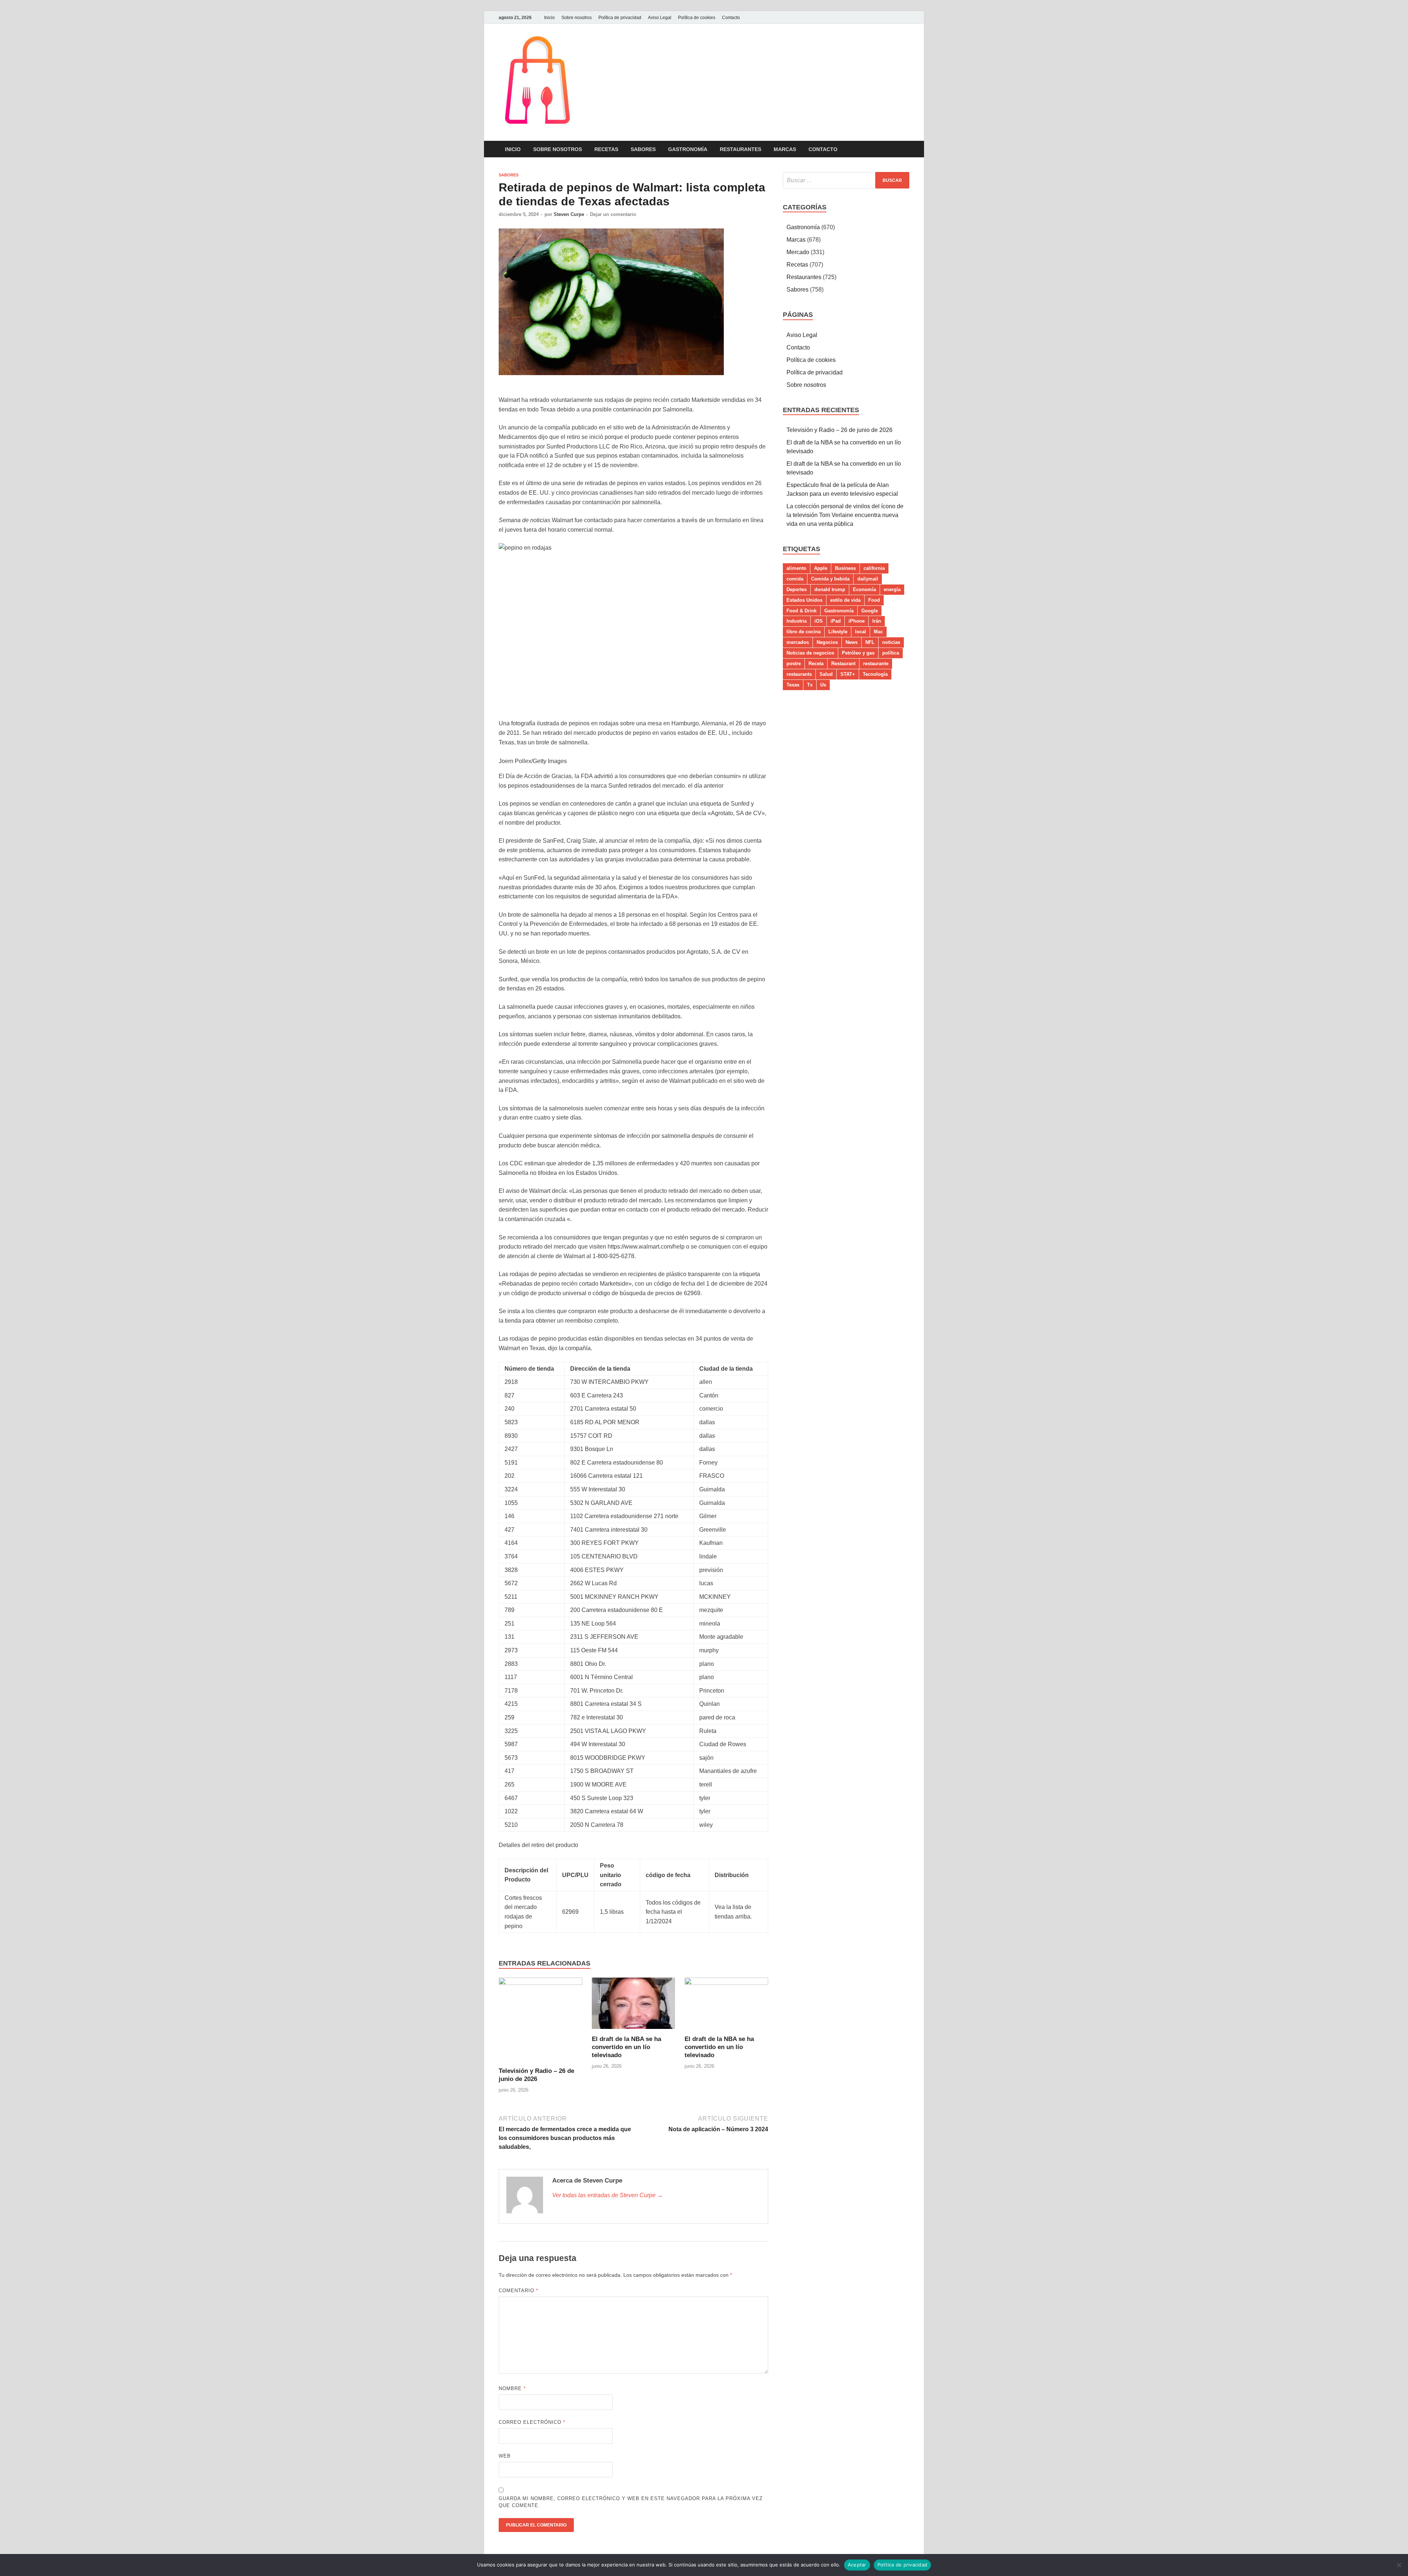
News (852, 642)
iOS (819, 621)
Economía (864, 589)
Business (845, 568)
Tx (810, 685)
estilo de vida (845, 600)
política (891, 653)
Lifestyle (838, 632)
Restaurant (843, 664)
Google (870, 611)
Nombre (512, 2388)
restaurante (876, 664)
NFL (870, 642)
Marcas (785, 149)
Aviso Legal (660, 18)
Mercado (798, 252)
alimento (796, 568)
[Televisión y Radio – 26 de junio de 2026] (540, 2022)
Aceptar (857, 2565)
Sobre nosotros (577, 18)
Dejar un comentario (613, 214)
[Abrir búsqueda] (906, 149)
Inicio (549, 18)
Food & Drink (802, 611)
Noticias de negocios (810, 653)
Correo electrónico (532, 2422)
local (861, 632)
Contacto (731, 18)
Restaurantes (740, 149)
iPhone (857, 621)
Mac (878, 632)
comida (795, 579)
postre (794, 664)
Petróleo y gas (858, 653)
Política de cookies (697, 18)
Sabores (643, 149)
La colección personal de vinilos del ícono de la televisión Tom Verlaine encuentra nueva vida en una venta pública (845, 515)
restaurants (799, 674)
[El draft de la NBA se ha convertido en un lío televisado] (634, 2006)
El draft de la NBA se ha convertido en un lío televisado (626, 2047)
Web (505, 2456)
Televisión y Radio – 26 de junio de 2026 (839, 430)
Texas (793, 685)
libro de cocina (804, 632)
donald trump (830, 589)
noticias (891, 642)
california (874, 568)
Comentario (518, 2291)
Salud (826, 674)
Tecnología (875, 674)
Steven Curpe (569, 214)
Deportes (797, 589)
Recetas (606, 149)
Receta (816, 664)
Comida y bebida (830, 579)
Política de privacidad (620, 18)
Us (823, 685)
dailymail (868, 579)
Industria (797, 621)
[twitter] (905, 17)
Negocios (827, 642)
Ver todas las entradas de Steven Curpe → (608, 2195)
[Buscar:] (846, 180)
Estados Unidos (804, 600)
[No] (1399, 2565)
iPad (836, 621)
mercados (798, 642)
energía (892, 589)
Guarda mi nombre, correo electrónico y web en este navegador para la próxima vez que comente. (631, 2502)
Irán (877, 621)
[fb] (896, 17)
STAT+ (848, 674)
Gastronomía (688, 149)
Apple (821, 568)
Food (874, 600)
